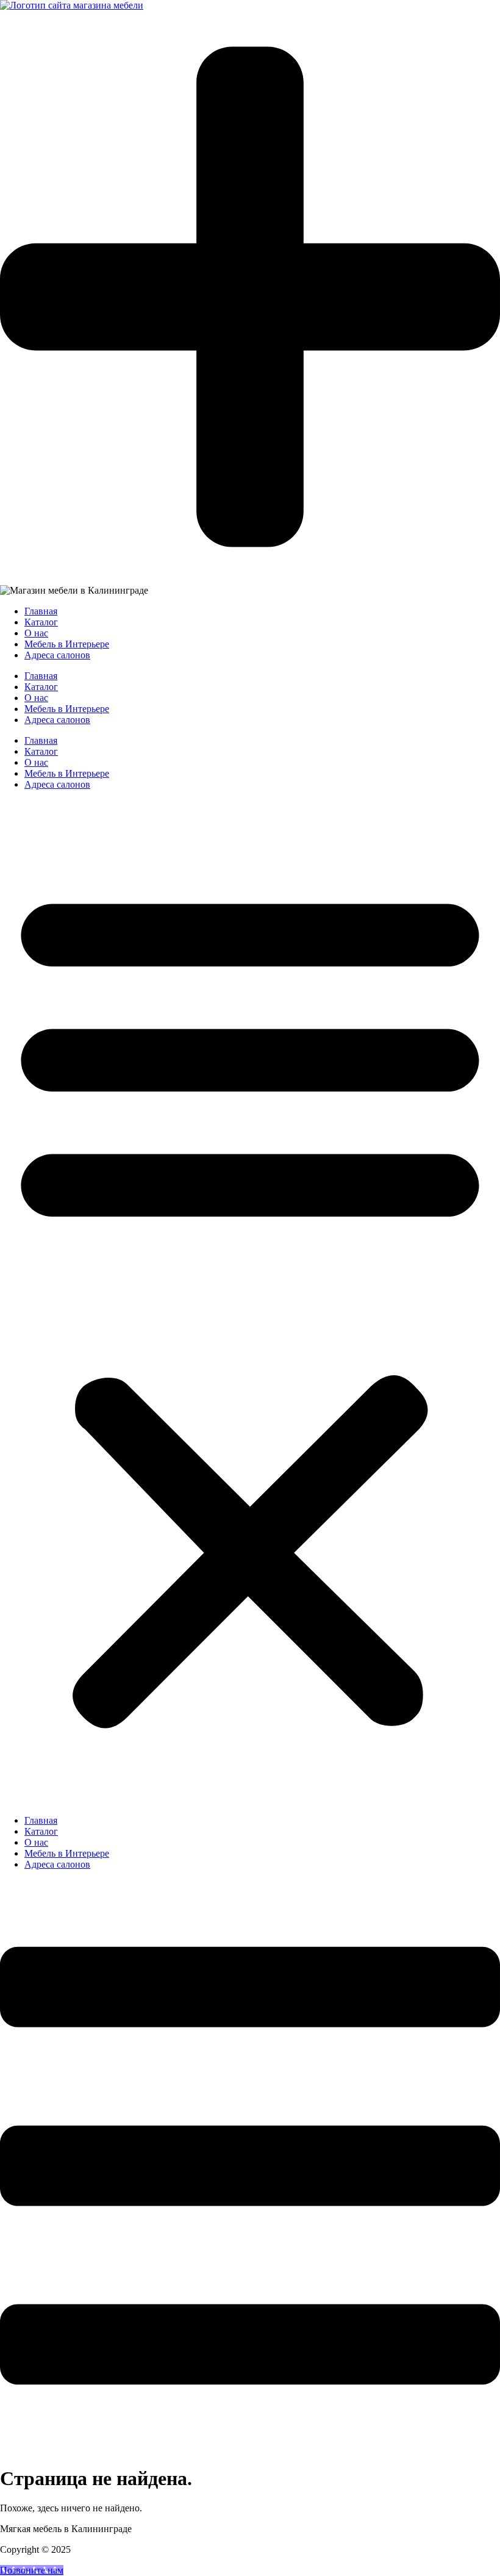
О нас (36, 762)
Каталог (41, 751)
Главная (41, 740)
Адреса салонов (57, 784)
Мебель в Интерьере (67, 773)
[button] (250, 1303)
